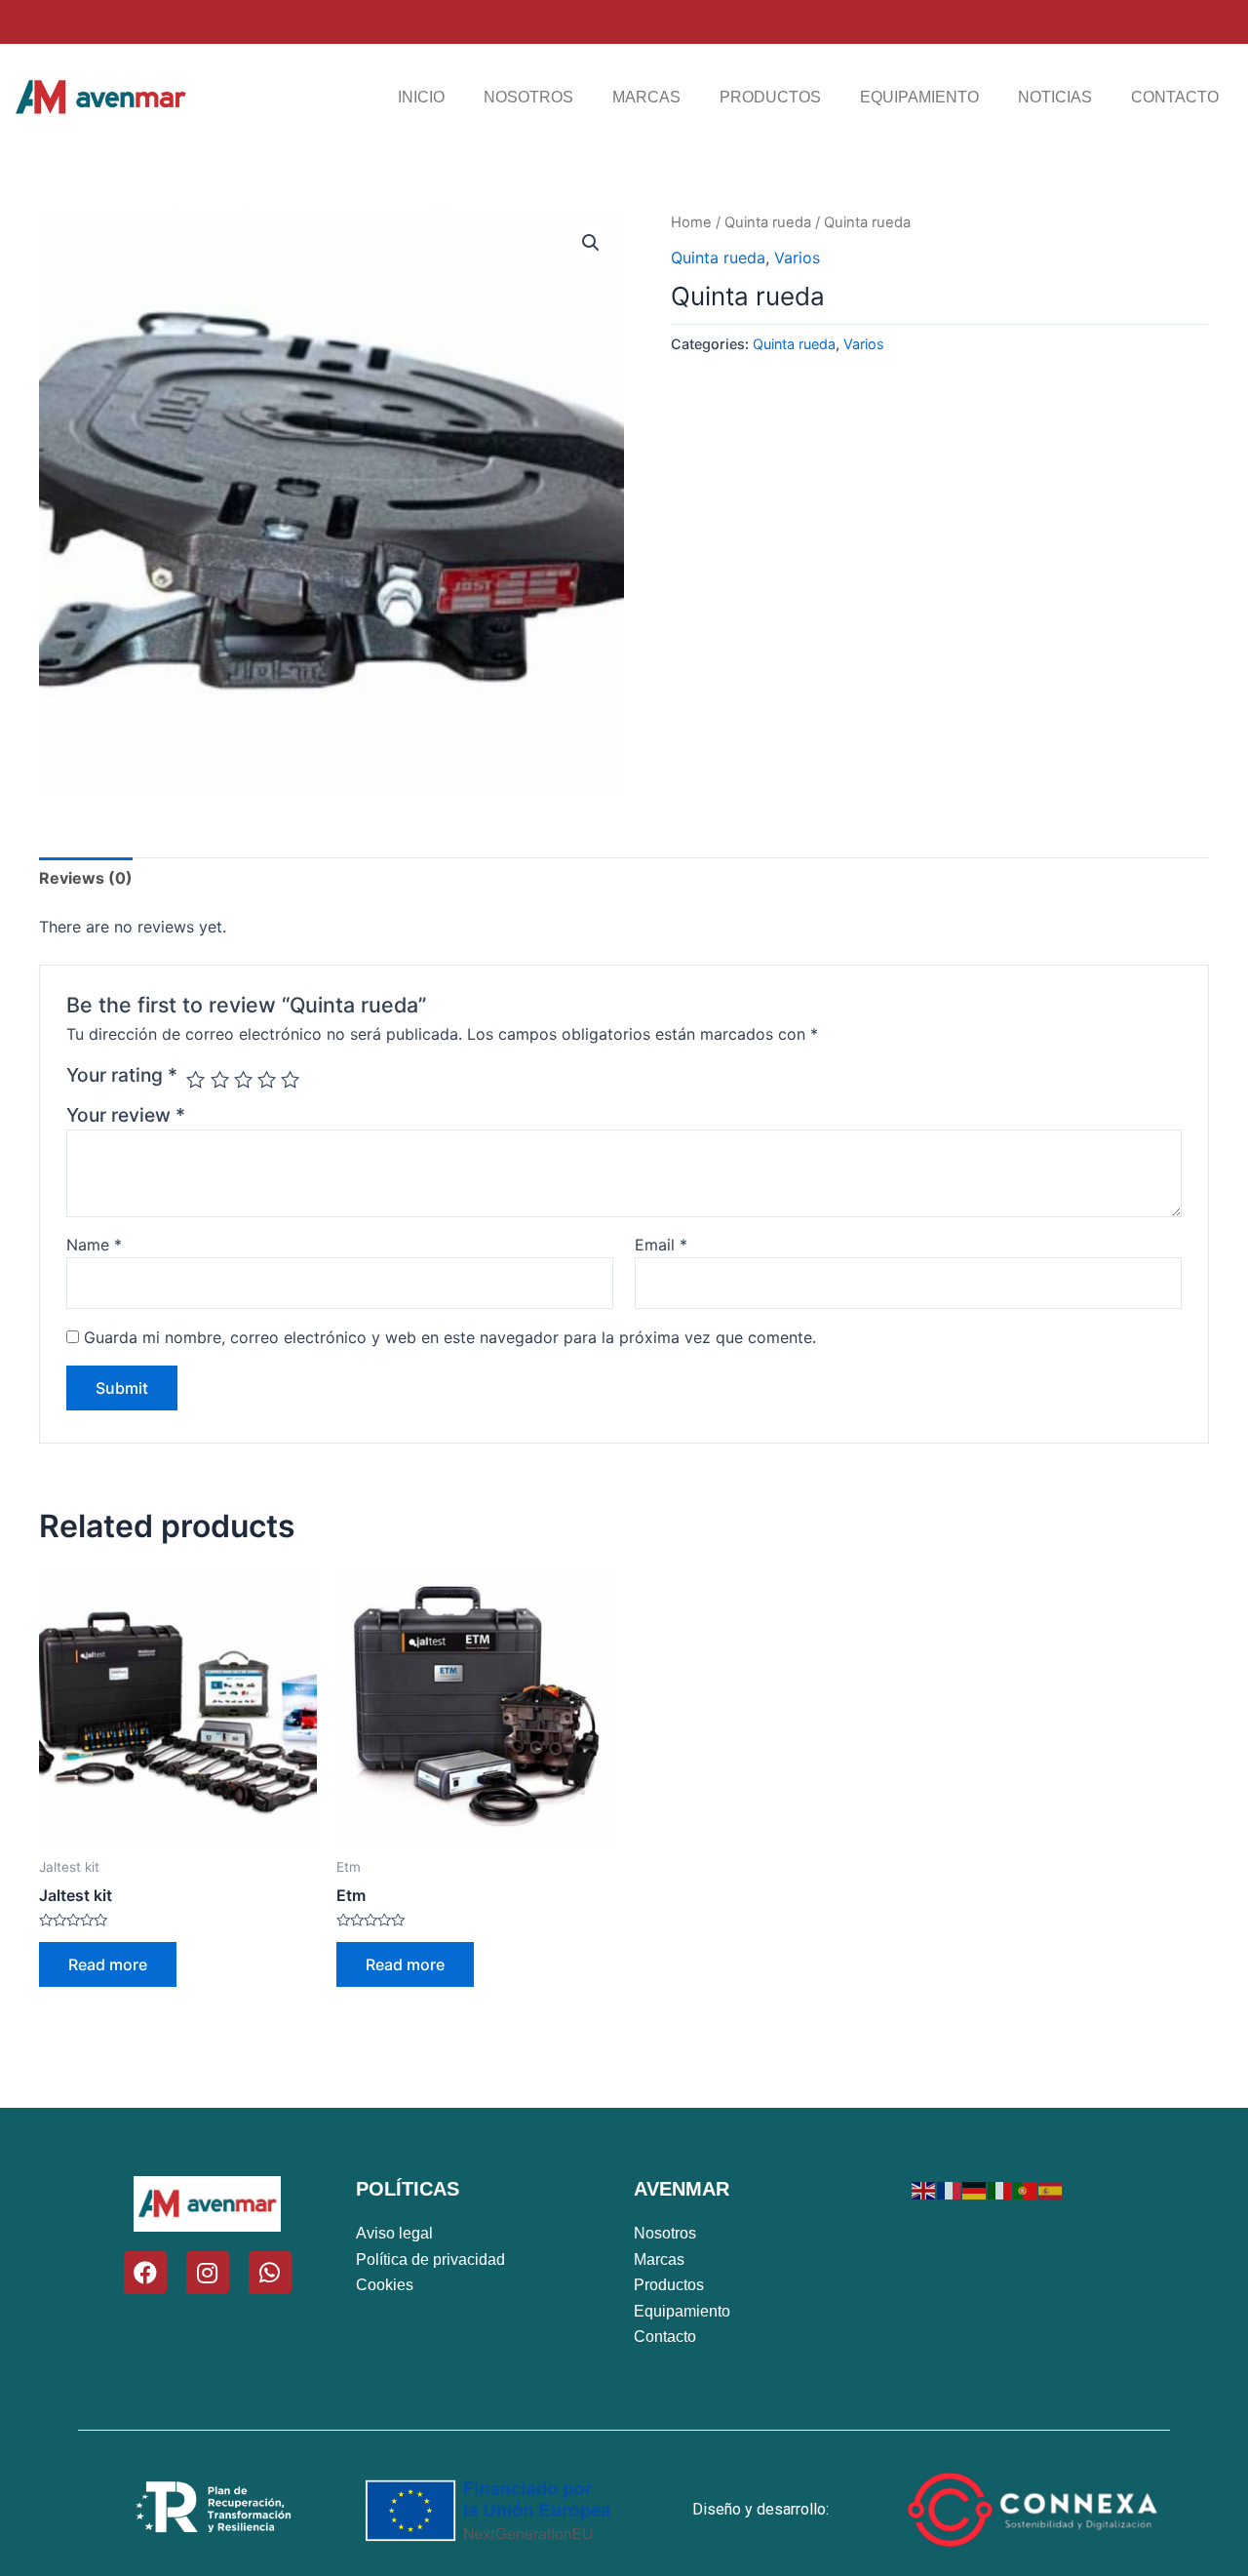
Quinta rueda (768, 222)
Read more (108, 1964)
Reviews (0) (86, 878)
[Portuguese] (1026, 2189)
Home (691, 222)
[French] (950, 2189)
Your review (126, 1115)
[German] (975, 2189)
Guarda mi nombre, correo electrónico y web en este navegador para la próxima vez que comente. (450, 1337)
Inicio (421, 97)
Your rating (122, 1075)
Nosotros (528, 97)
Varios (797, 258)
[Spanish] (1051, 2189)
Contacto (1175, 97)
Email (661, 1245)
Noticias (1055, 97)
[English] (924, 2189)
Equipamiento (919, 97)
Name (94, 1245)
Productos (770, 97)
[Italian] (1000, 2189)
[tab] (86, 878)
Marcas (646, 97)
